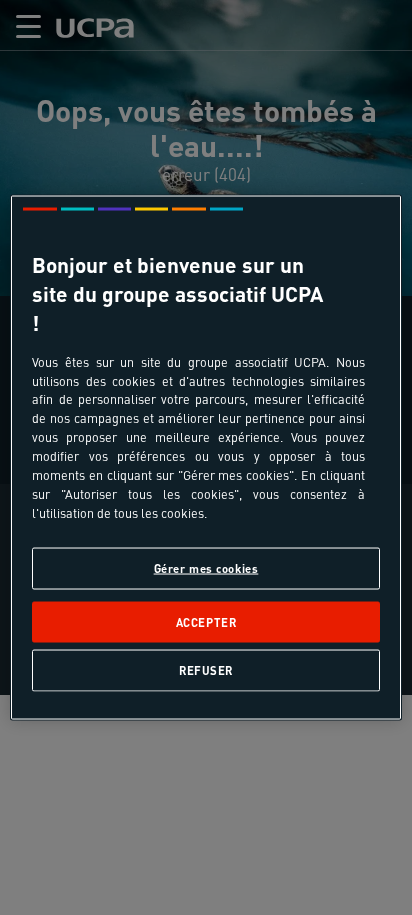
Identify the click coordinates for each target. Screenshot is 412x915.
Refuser (206, 669)
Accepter (206, 621)
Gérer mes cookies (206, 567)
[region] (205, 457)
